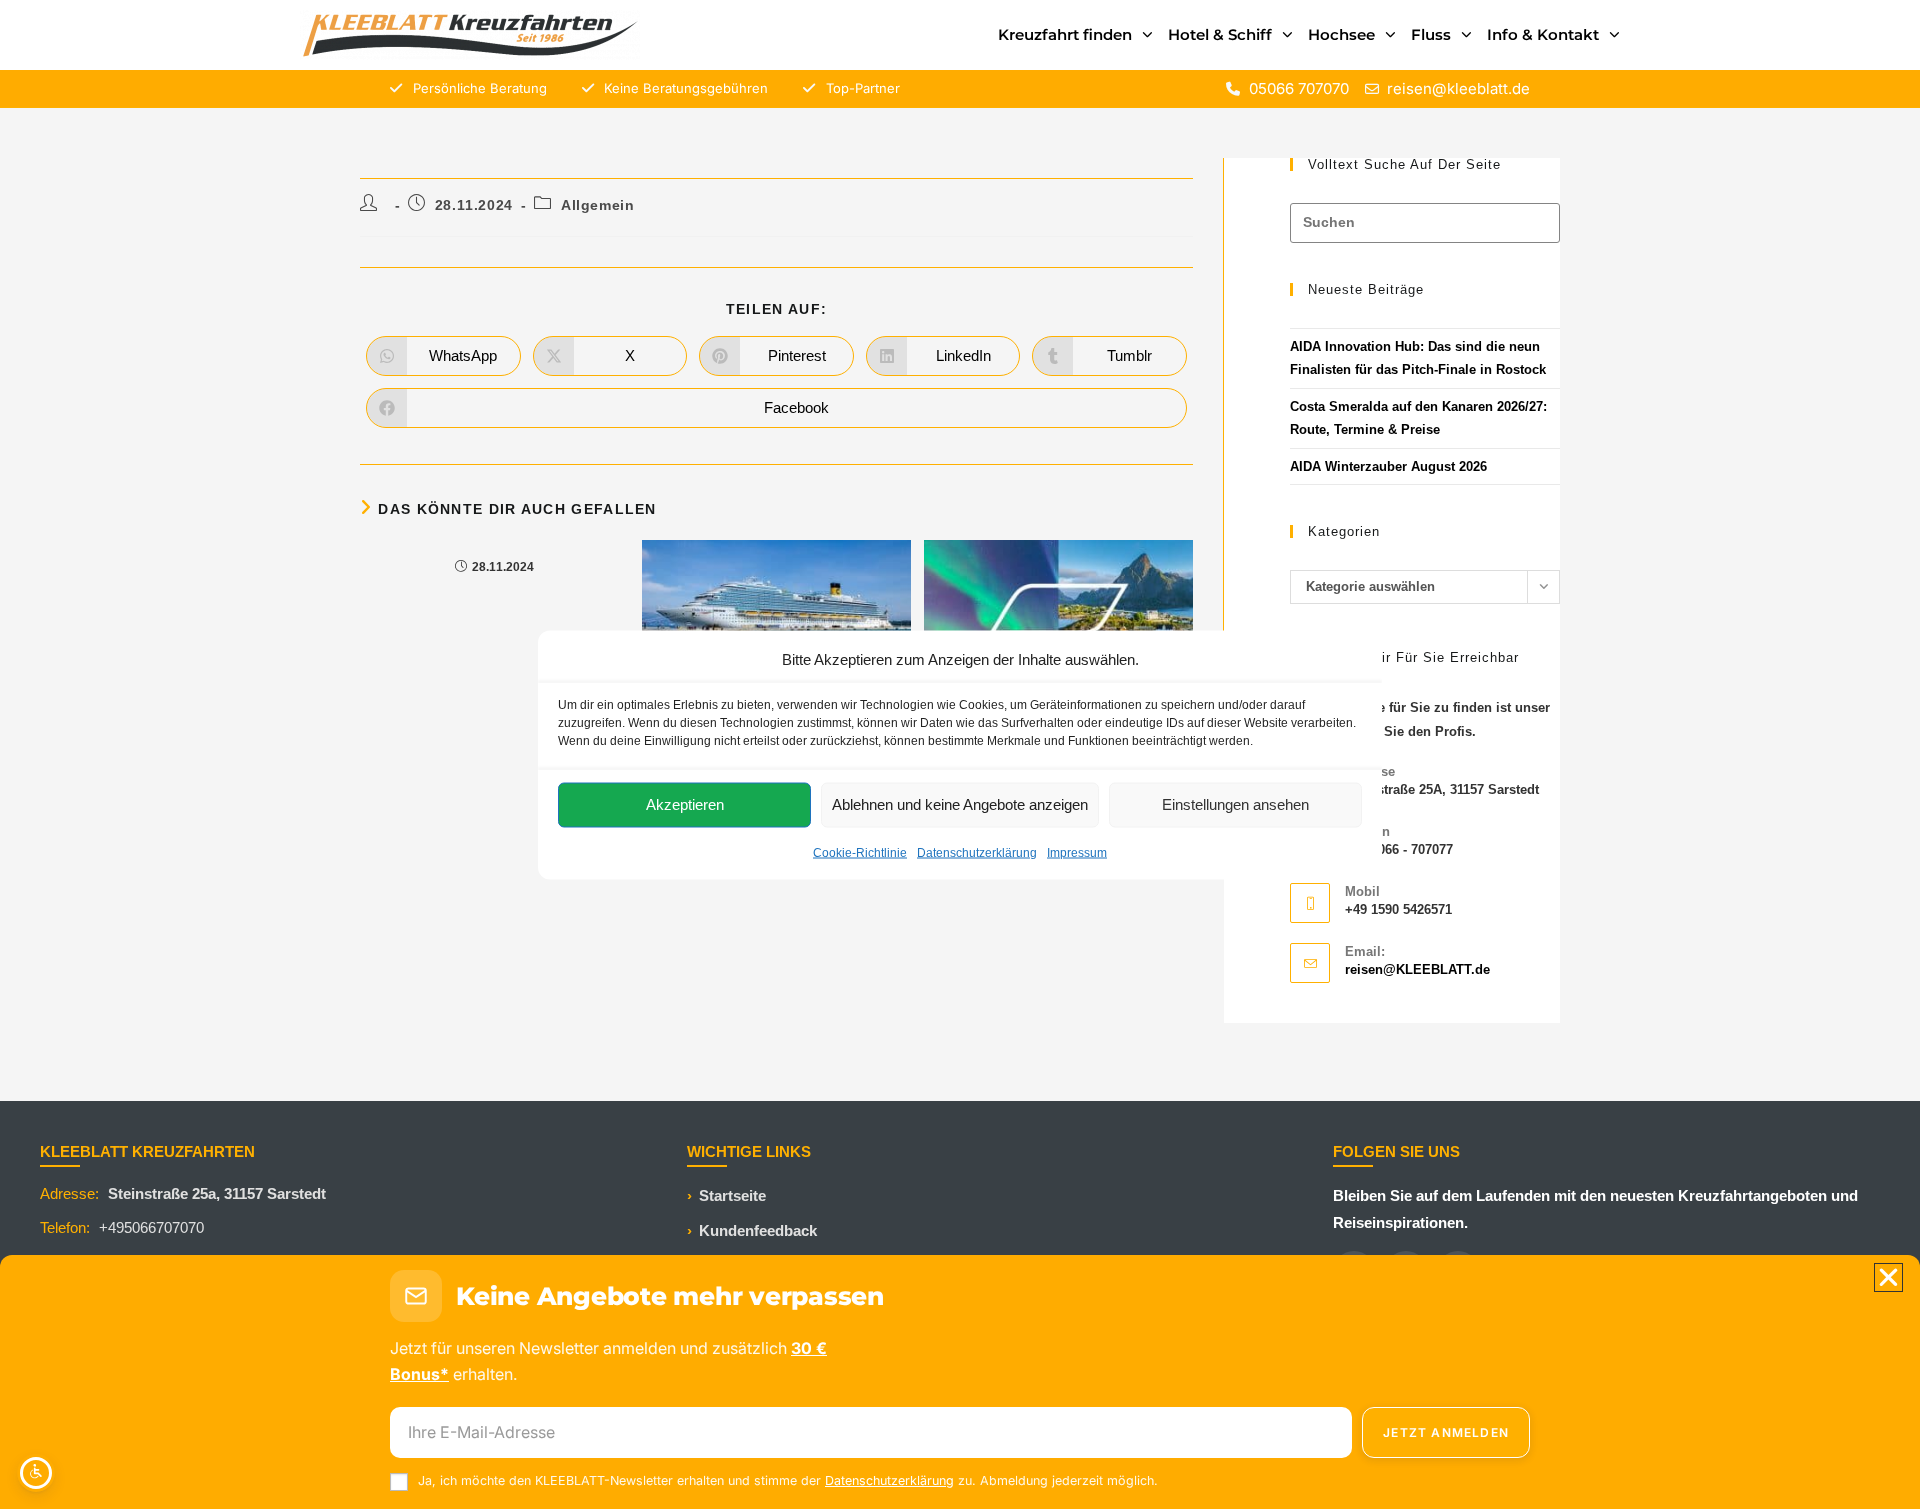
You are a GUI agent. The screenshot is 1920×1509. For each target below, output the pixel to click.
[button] (1888, 1277)
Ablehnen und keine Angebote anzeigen (960, 804)
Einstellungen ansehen (1235, 804)
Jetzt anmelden (1446, 1432)
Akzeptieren (685, 804)
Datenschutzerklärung (977, 852)
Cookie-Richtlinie (860, 852)
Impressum (1077, 852)
